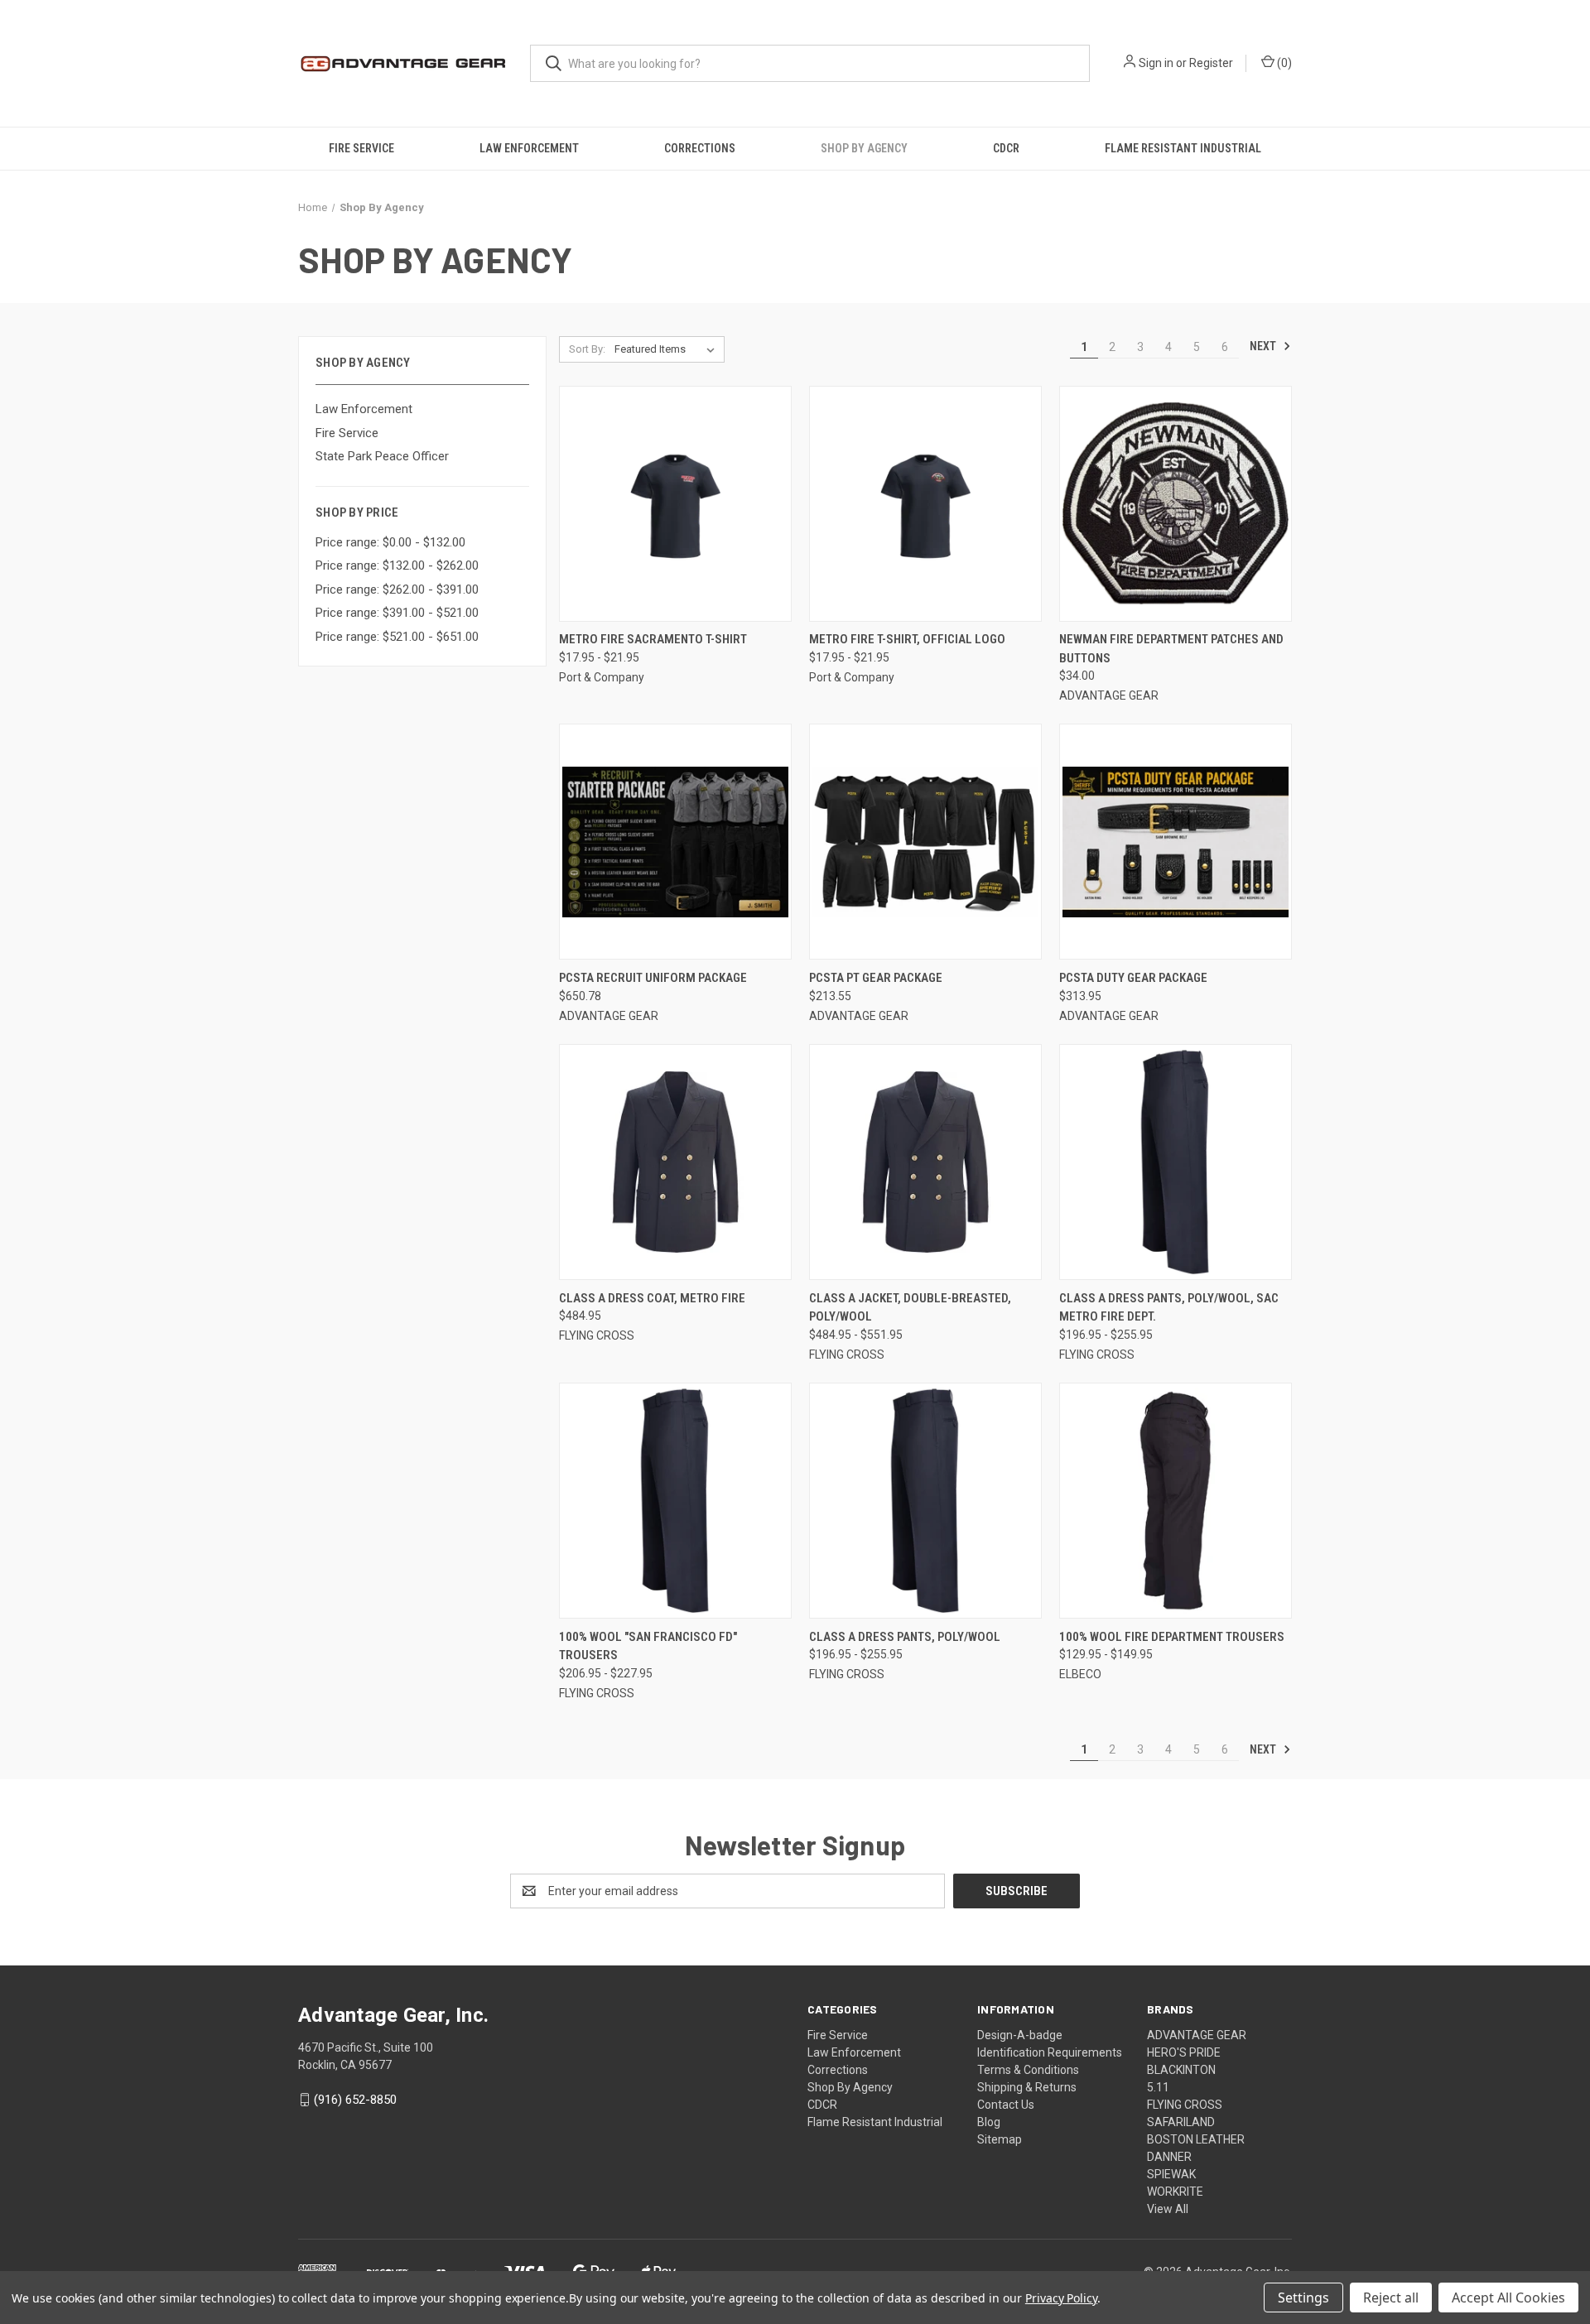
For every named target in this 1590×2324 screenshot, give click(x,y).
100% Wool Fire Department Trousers (1172, 1637)
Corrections (700, 148)
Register (1211, 63)
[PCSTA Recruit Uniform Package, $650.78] (675, 842)
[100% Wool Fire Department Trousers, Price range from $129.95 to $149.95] (1176, 1501)
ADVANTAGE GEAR (1197, 2035)
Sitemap (1000, 2139)
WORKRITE (1175, 2192)
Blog (989, 2122)
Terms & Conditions (1028, 2070)
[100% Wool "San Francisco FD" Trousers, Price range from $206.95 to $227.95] (675, 1501)
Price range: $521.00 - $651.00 (397, 637)
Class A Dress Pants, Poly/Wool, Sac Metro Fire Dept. (1169, 1308)
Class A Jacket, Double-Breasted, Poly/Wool (910, 1308)
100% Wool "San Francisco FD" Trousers (648, 1646)
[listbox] (668, 349)
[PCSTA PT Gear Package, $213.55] (925, 842)
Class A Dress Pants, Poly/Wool (905, 1637)
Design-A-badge (1020, 2035)
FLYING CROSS (1185, 2105)
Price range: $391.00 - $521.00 (397, 613)
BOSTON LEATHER (1196, 2139)
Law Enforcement (529, 148)
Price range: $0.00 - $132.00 (390, 542)
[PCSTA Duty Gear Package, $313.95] (1176, 842)
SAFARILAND (1181, 2122)
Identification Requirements (1050, 2052)
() (1283, 63)
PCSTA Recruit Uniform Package (653, 978)
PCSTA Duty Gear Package (1133, 978)
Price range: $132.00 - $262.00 (397, 565)
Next (1264, 346)
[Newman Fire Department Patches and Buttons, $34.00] (1176, 504)
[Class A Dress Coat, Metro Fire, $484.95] (675, 1162)
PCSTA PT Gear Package (876, 978)
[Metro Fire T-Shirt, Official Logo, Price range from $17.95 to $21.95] (925, 504)
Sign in (1156, 63)
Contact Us (1006, 2105)
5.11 (1158, 2087)
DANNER (1169, 2157)
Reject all (1391, 2298)
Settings (1303, 2298)
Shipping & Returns (1027, 2087)
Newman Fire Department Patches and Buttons (1171, 649)
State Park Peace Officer (382, 456)
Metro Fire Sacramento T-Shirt (653, 639)
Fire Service (361, 148)
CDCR (1006, 148)
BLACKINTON (1181, 2070)
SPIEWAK (1171, 2174)
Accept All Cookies (1508, 2298)
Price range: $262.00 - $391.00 (397, 589)
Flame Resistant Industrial (1183, 148)
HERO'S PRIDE (1184, 2052)
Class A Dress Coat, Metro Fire (652, 1298)
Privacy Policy (1061, 2298)
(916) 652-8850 (355, 2100)
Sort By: (587, 349)
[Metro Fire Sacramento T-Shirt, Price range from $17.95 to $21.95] (675, 504)
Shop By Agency (864, 148)
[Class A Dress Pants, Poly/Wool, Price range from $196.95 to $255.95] (925, 1501)
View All (1168, 2209)
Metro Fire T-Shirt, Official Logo (907, 639)
